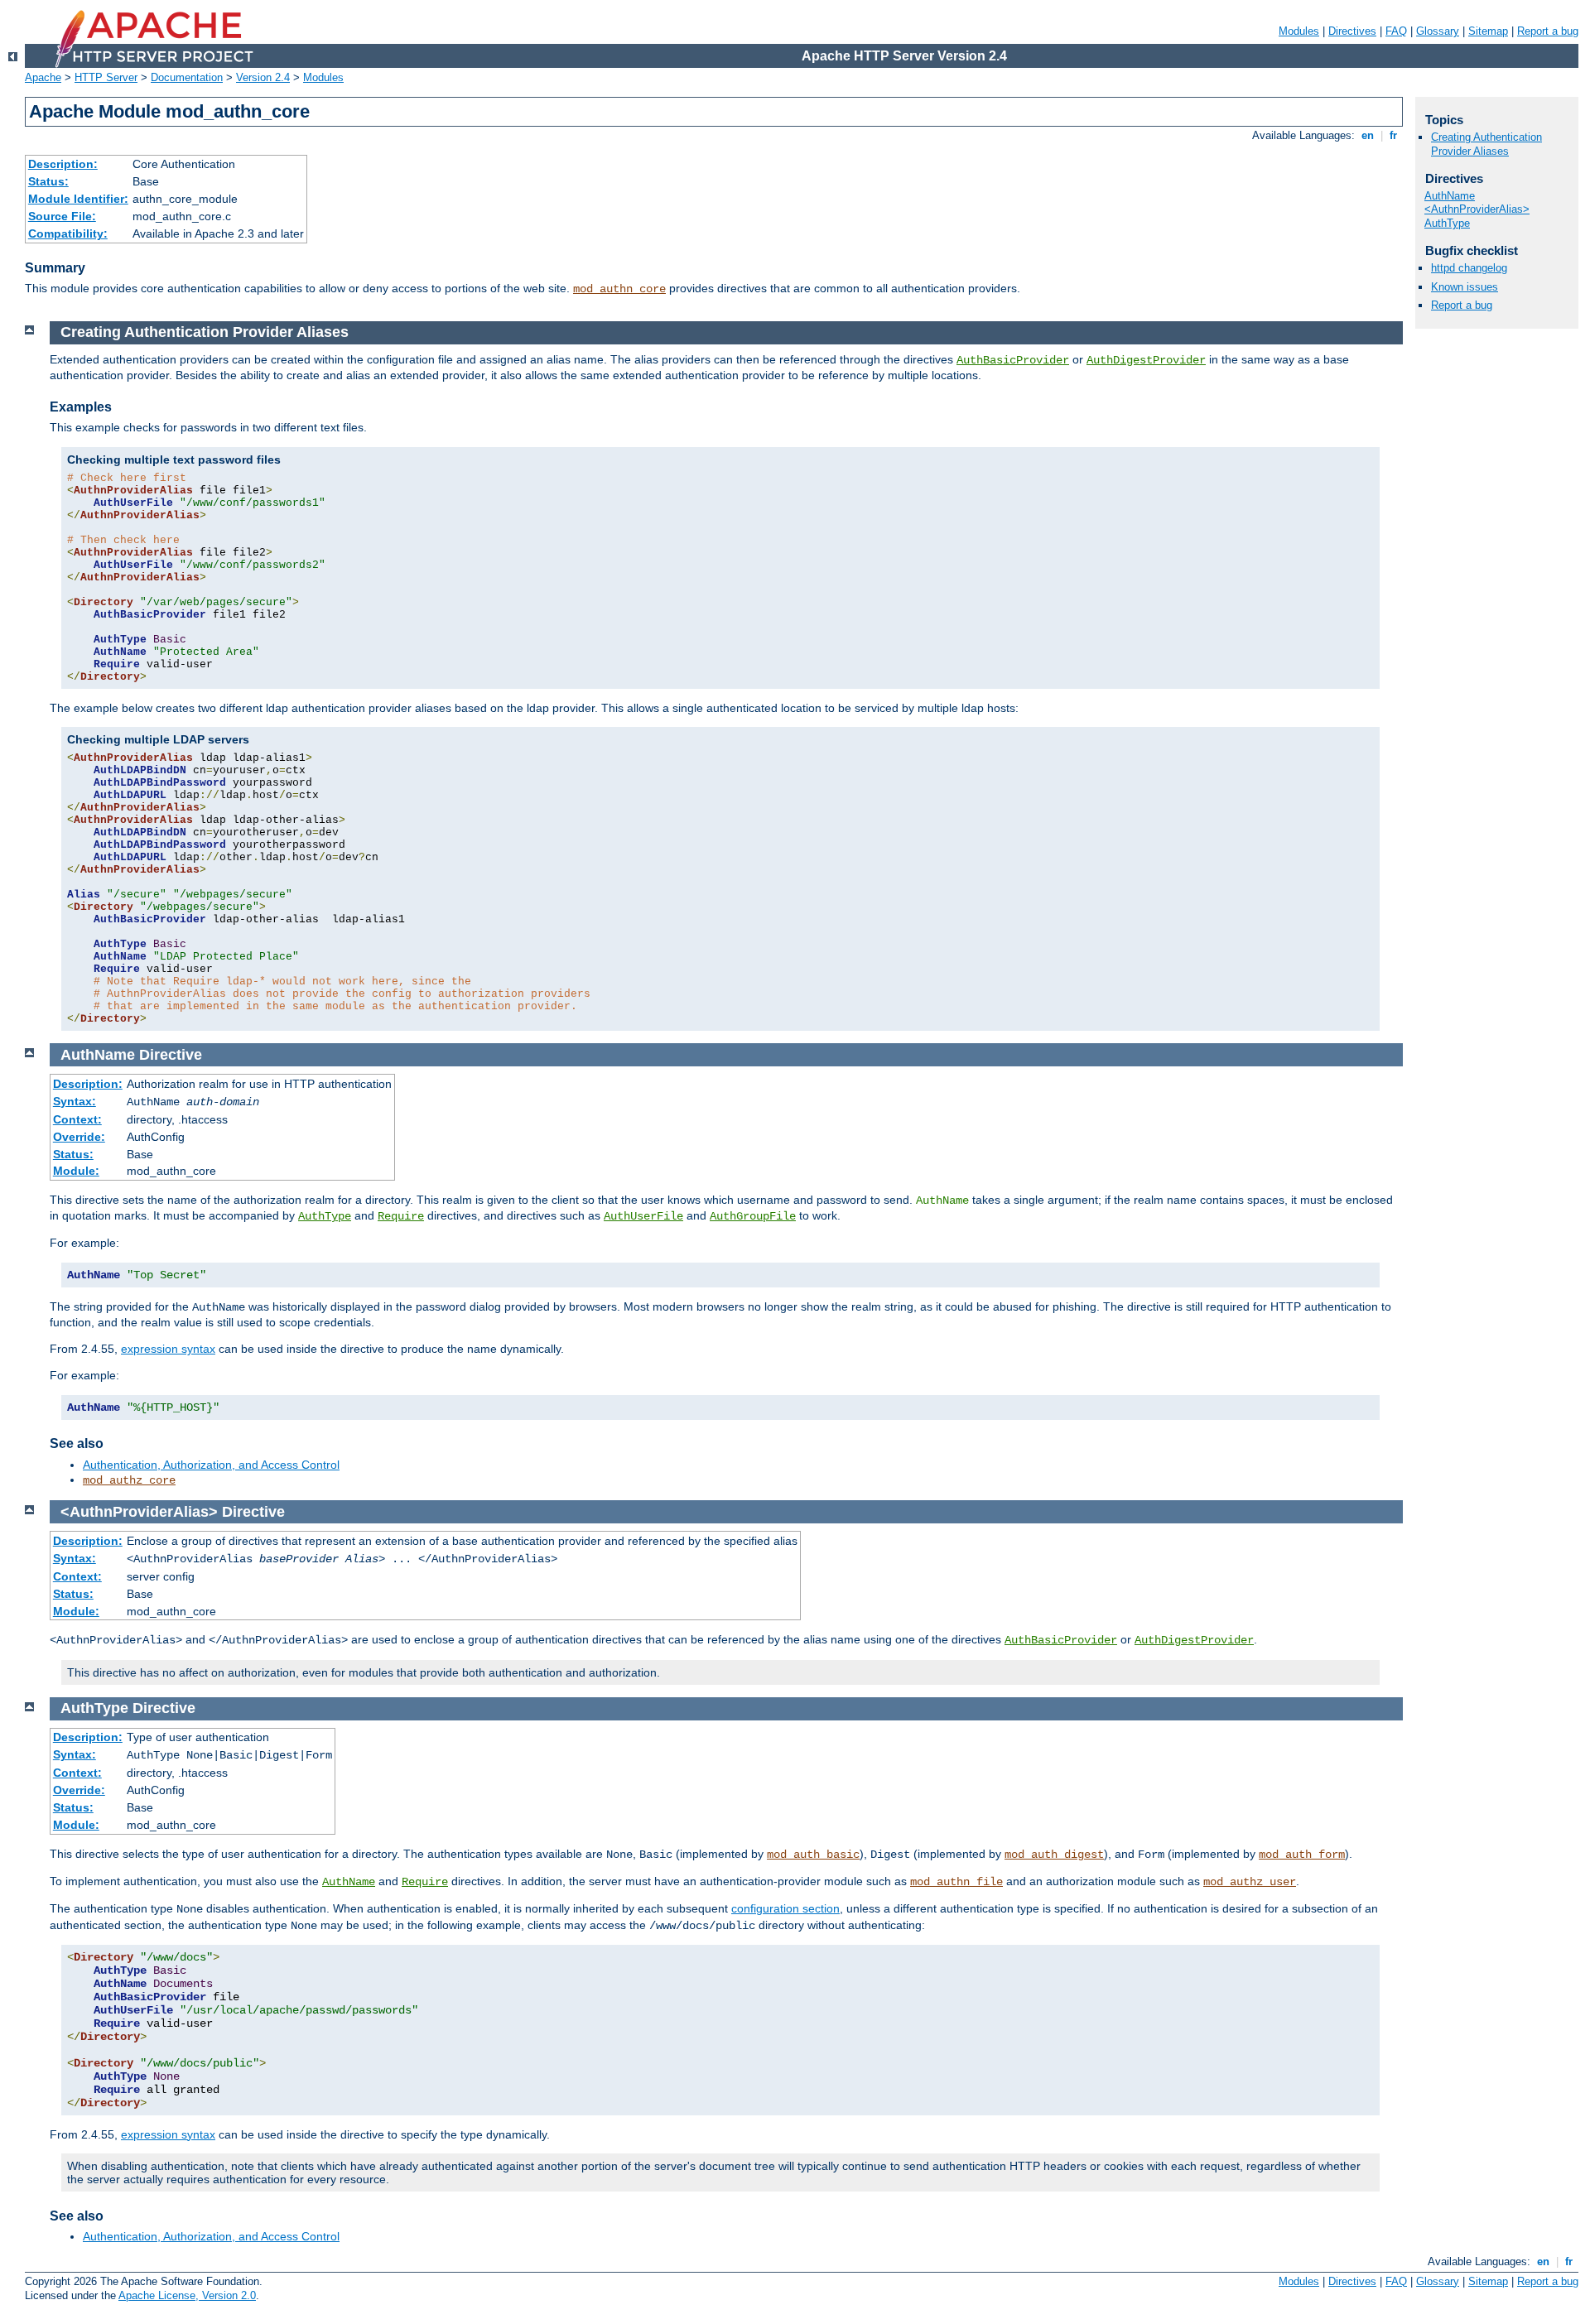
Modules (1299, 31)
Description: (63, 164)
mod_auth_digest (1054, 1855)
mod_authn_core (619, 289)
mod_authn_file (956, 1882)
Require (401, 1216)
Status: (48, 181)
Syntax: (75, 1101)
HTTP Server (106, 77)
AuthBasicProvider (1013, 360)
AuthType (325, 1216)
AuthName (349, 1882)
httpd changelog (1469, 268)
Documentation (187, 77)
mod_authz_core (129, 1480)
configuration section (785, 1908)
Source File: (62, 216)
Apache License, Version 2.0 (187, 2295)
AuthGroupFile (753, 1216)
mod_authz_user (1250, 1882)
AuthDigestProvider (1146, 360)
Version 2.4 (263, 77)
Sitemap (1488, 31)
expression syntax (168, 1349)
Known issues (1465, 287)
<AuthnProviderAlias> (1477, 209)
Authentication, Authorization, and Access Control (211, 1465)
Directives (1352, 31)
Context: (77, 1119)
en (1368, 135)
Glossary (1438, 31)
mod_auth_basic (813, 1855)
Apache (43, 77)
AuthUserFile (643, 1216)
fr (1393, 135)
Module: (76, 1171)
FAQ (1396, 31)
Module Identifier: (78, 199)
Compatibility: (68, 233)
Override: (79, 1137)
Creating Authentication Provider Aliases (1486, 144)
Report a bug (1548, 31)
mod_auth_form (1302, 1855)
